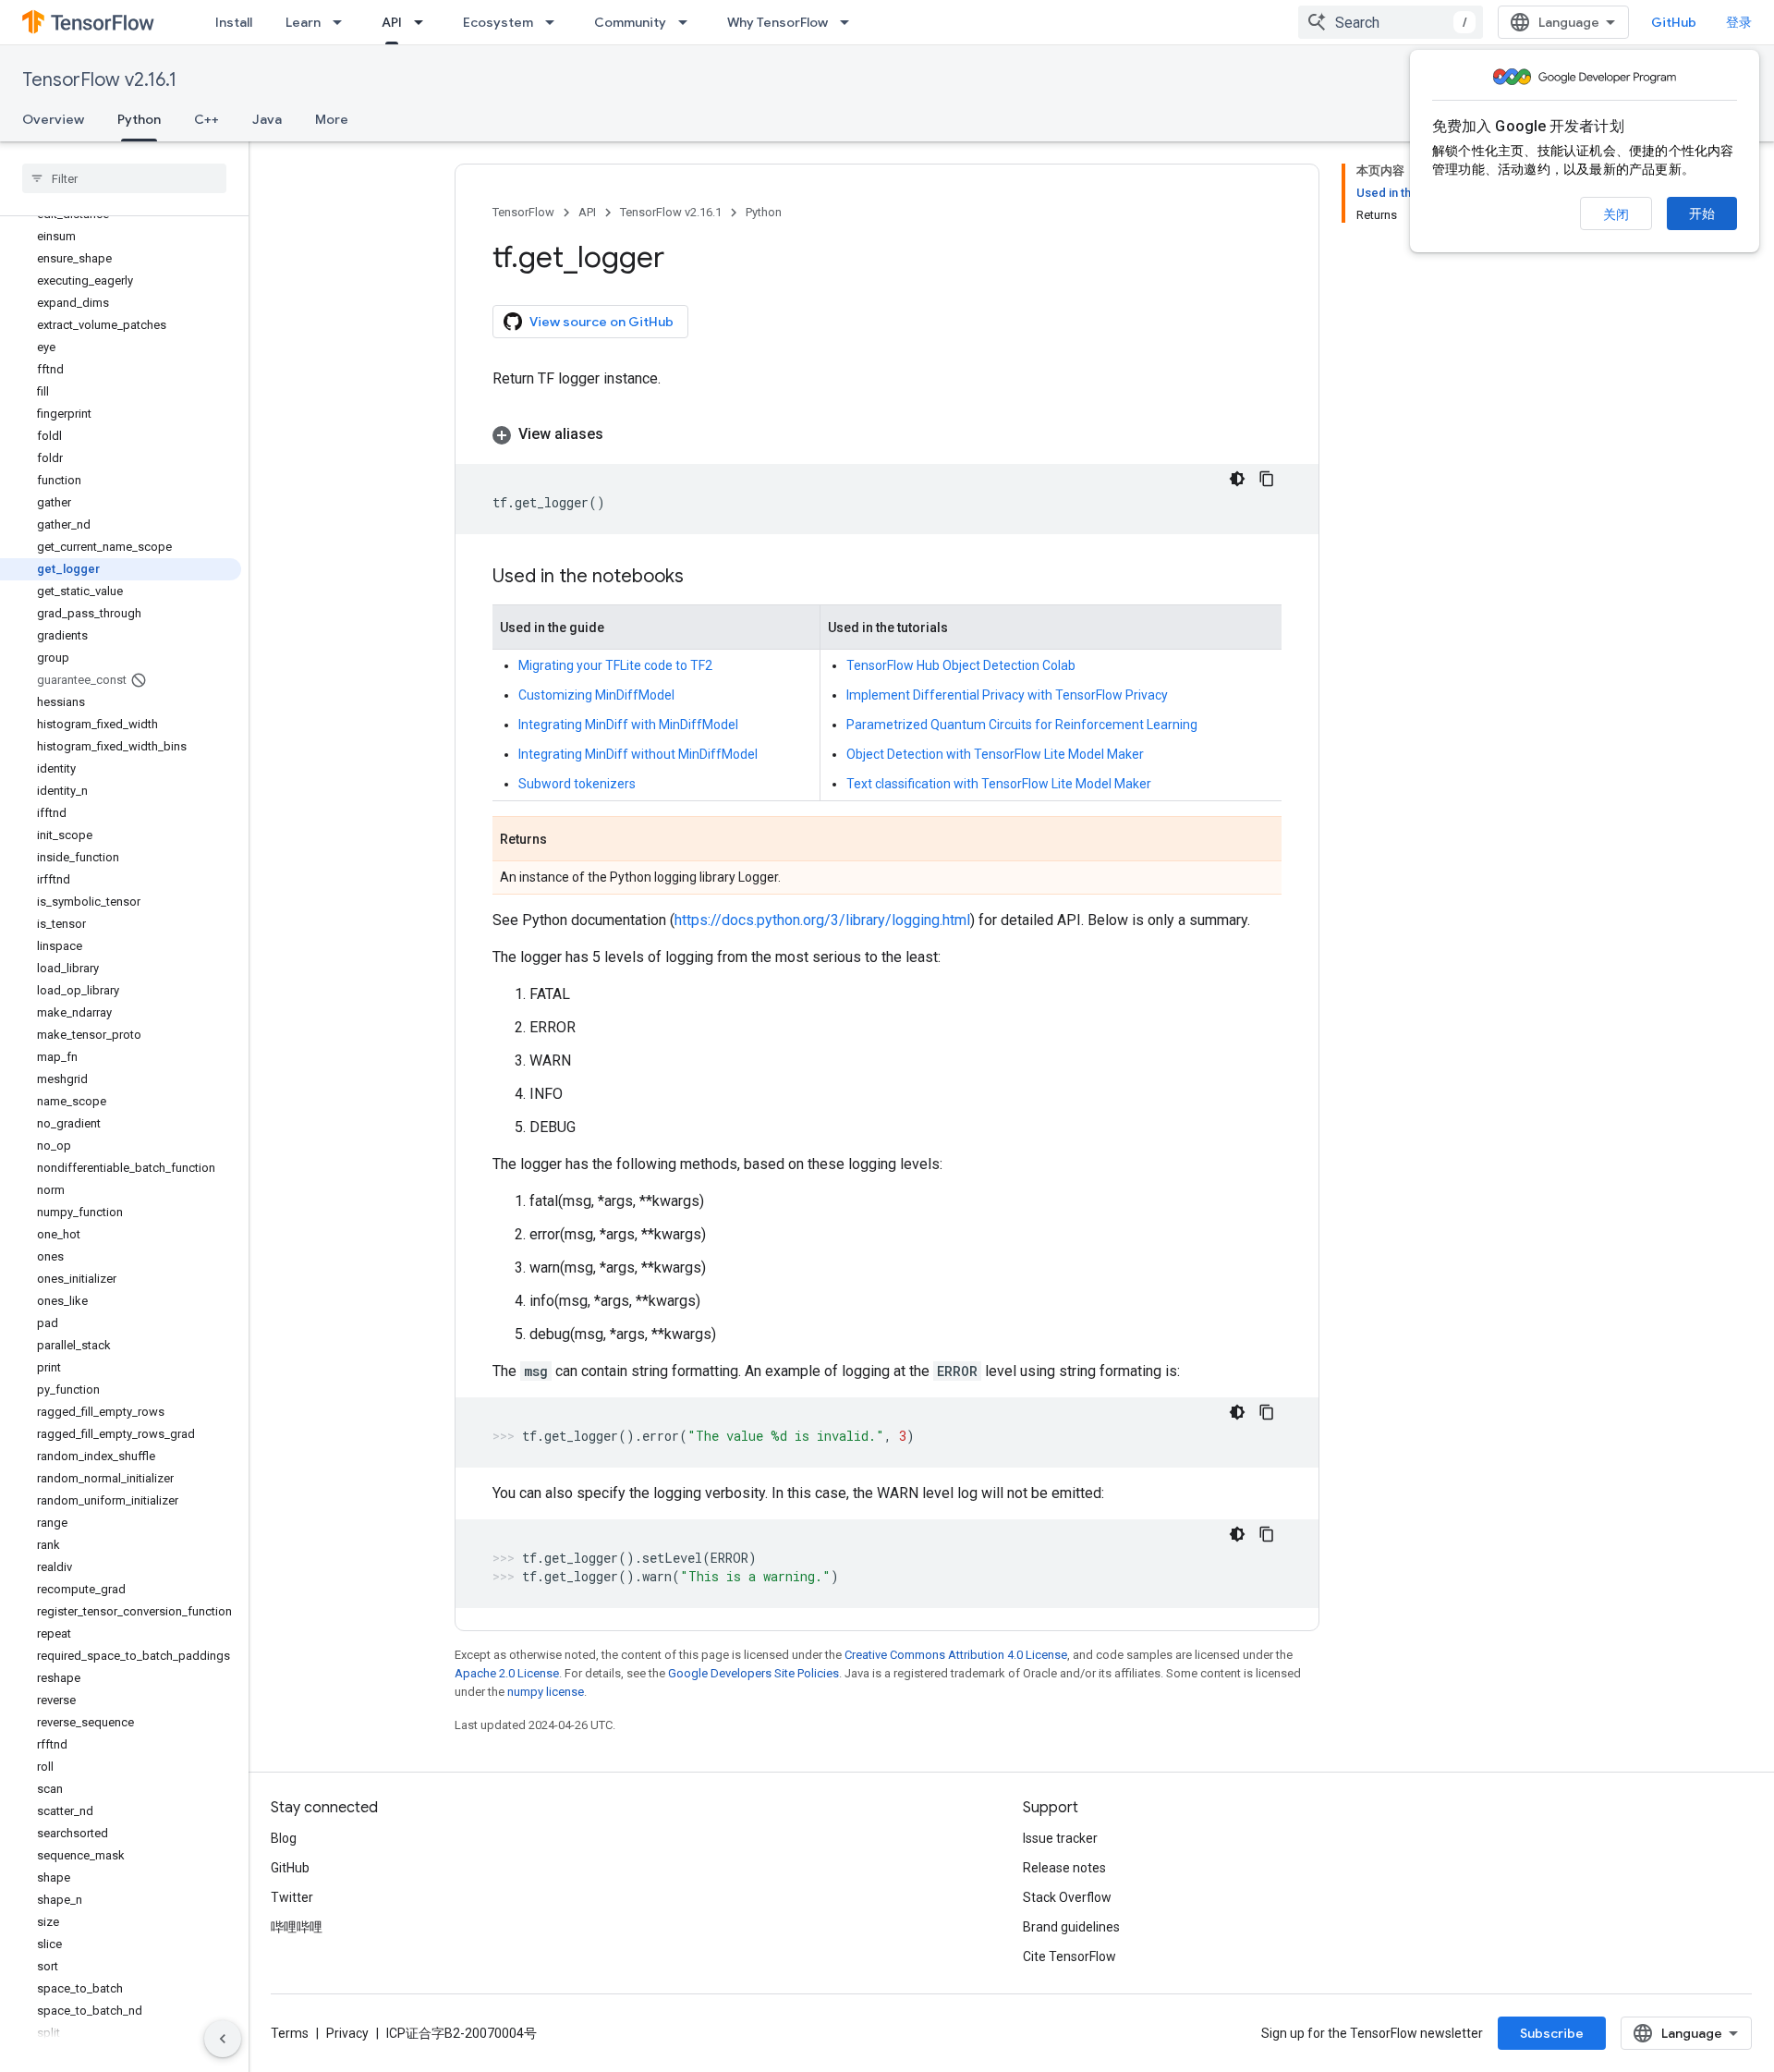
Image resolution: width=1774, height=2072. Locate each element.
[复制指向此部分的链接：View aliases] (622, 434)
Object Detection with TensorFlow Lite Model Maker (995, 754)
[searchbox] (124, 178)
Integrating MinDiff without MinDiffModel (638, 754)
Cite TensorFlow (1069, 1956)
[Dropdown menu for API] (424, 22)
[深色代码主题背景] (1237, 479)
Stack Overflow (1067, 1897)
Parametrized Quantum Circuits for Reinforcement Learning (1022, 725)
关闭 (1616, 214)
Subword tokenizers (577, 784)
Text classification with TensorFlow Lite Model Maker (999, 784)
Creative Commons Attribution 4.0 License (956, 1655)
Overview (53, 119)
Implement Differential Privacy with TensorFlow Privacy (1007, 695)
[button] (887, 434)
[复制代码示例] (1267, 479)
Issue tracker (1060, 1838)
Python (139, 119)
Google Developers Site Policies (753, 1673)
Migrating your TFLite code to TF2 (615, 665)
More (332, 119)
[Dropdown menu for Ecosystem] (555, 22)
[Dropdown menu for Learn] (343, 22)
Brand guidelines (1071, 1927)
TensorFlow (523, 212)
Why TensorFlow (778, 22)
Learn (303, 22)
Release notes (1064, 1868)
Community (630, 22)
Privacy (347, 2033)
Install (234, 22)
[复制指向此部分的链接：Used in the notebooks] (702, 578)
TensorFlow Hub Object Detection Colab (961, 665)
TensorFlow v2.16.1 (99, 80)
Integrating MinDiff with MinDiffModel (628, 725)
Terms (290, 2033)
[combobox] (1391, 22)
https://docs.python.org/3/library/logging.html (822, 920)
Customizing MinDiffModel (596, 695)
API (392, 22)
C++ (207, 119)
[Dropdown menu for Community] (688, 22)
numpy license (546, 1692)
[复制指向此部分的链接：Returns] (565, 840)
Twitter (292, 1897)
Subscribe (1552, 2033)
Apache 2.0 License (507, 1673)
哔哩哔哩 (297, 1927)
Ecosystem (498, 22)
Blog (284, 1838)
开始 (1702, 213)
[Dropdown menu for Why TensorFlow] (850, 22)
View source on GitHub (601, 322)
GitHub (1674, 22)
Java (267, 119)
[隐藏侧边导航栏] (223, 2039)
